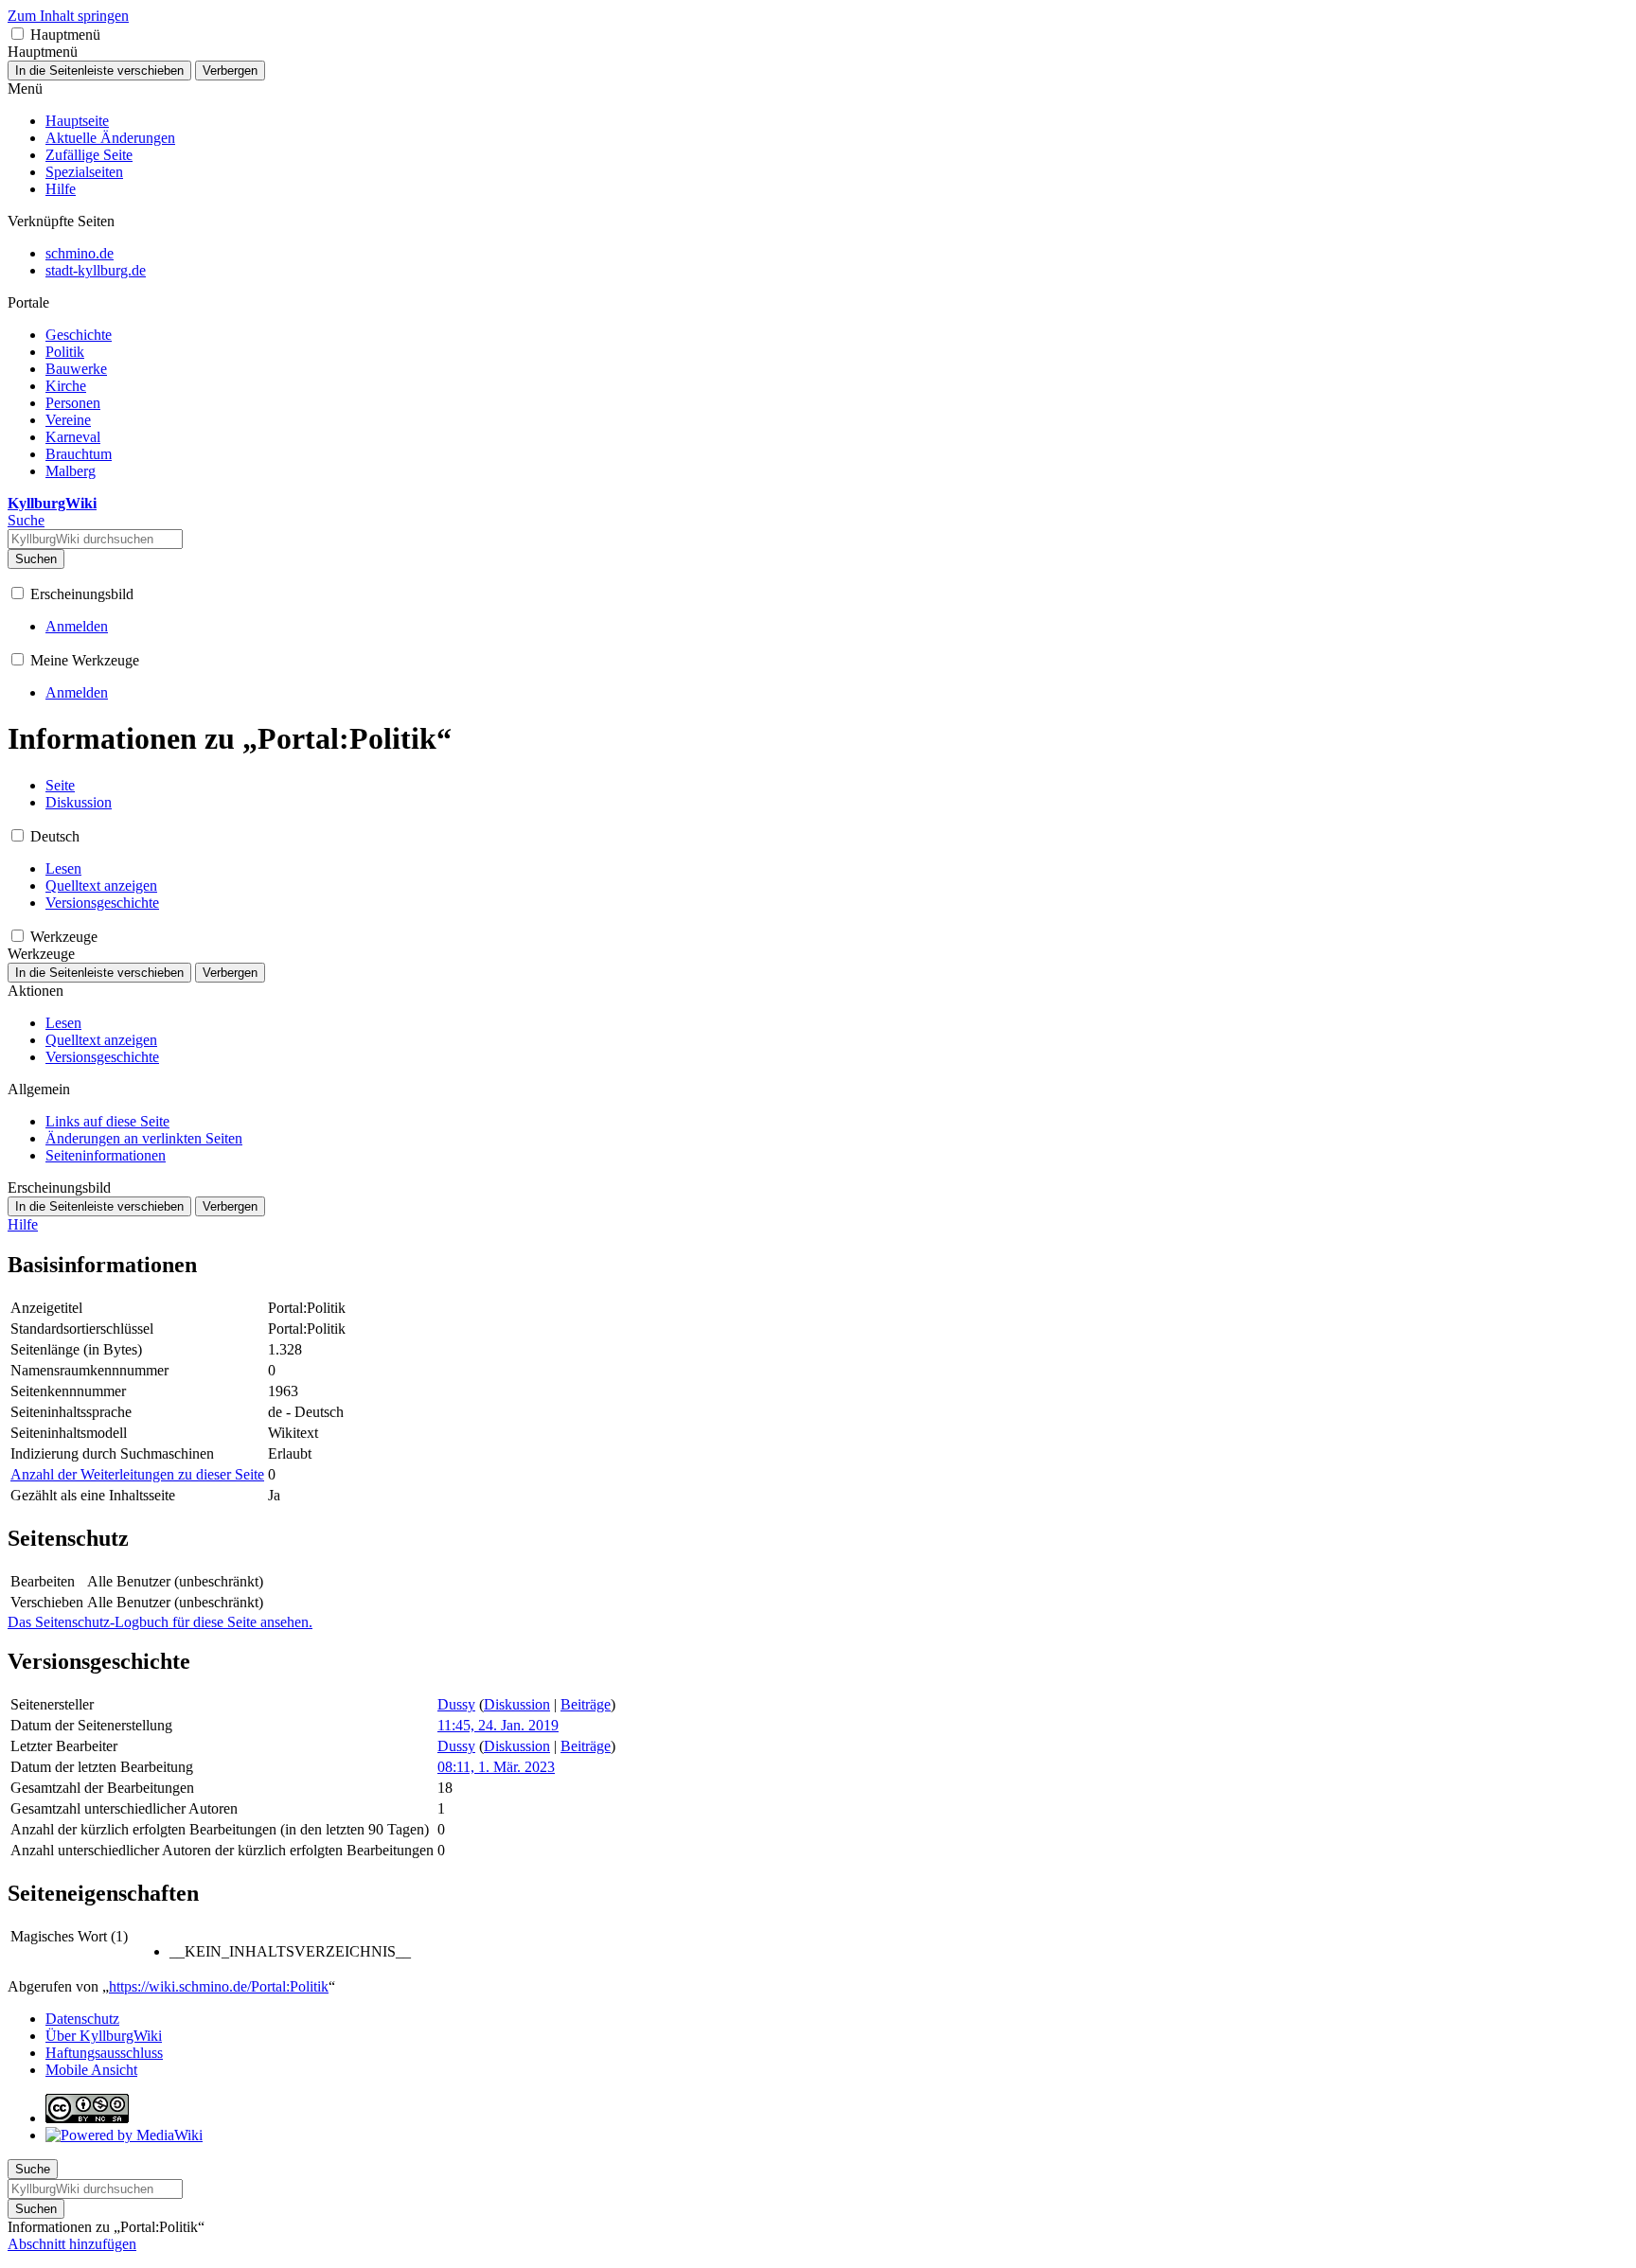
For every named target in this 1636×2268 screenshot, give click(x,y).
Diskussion (517, 1704)
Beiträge (586, 1704)
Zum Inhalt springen (68, 16)
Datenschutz (82, 2019)
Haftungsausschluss (104, 2053)
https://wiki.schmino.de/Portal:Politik (219, 1986)
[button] (18, 34)
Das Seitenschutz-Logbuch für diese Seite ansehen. (160, 1622)
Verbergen (230, 71)
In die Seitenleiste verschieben (99, 71)
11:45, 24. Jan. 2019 (498, 1725)
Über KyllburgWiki (104, 2036)
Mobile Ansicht (91, 2070)
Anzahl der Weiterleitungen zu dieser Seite (137, 1474)
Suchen (36, 559)
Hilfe (23, 1224)
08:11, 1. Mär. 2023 (496, 1767)
